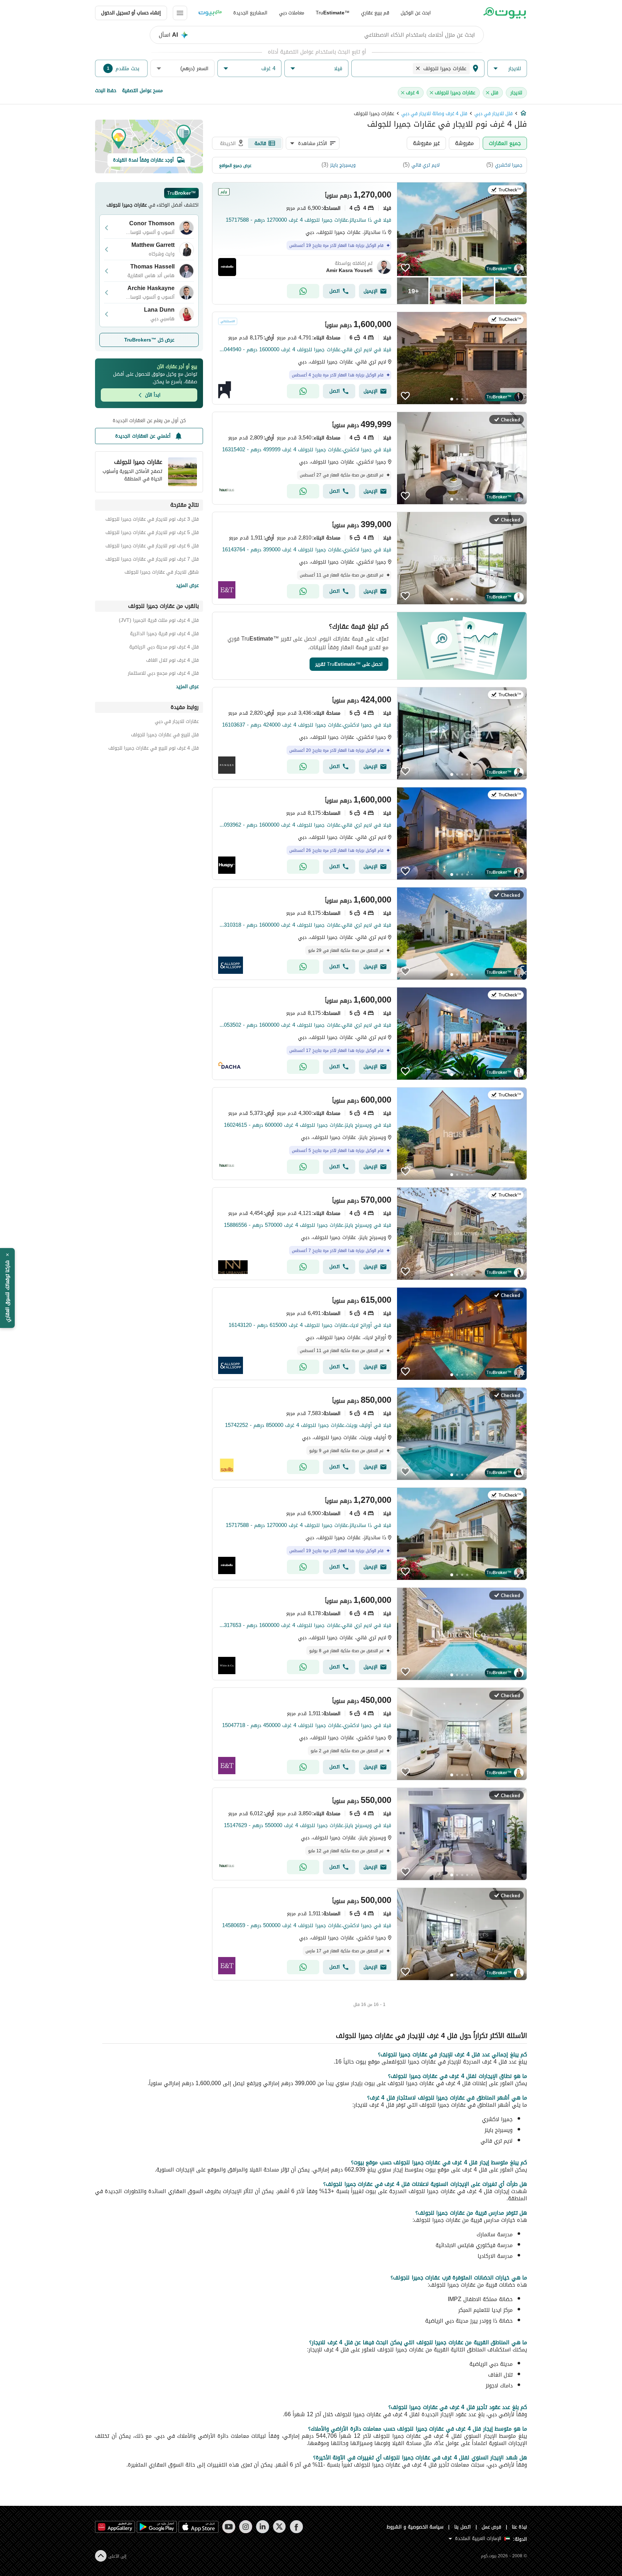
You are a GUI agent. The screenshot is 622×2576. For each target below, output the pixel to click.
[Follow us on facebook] (296, 2527)
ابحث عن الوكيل (416, 13)
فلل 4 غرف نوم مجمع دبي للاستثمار (163, 674)
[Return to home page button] (504, 13)
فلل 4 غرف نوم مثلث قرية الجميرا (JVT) (159, 621)
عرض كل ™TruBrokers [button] (149, 340)
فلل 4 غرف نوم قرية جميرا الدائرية (164, 635)
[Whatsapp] (303, 291)
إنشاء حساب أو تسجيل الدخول (131, 13)
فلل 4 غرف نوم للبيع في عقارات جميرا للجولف (154, 749)
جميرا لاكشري (509, 165)
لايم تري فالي (425, 165)
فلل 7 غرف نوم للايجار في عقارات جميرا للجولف (152, 560)
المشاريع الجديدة (250, 13)
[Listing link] (369, 243)
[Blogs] (210, 13)
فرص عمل (492, 2527)
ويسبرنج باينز (343, 165)
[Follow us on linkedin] (263, 2527)
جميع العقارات (505, 143)
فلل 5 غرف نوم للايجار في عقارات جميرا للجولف (152, 534)
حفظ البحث (106, 91)
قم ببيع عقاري (375, 13)
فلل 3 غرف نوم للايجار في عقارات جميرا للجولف (152, 520)
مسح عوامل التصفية (142, 91)
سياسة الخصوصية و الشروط (415, 2527)
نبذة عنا (519, 2527)
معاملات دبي (292, 13)
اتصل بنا (463, 2527)
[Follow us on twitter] (280, 2527)
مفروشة (464, 143)
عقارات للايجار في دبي (177, 722)
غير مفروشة (426, 143)
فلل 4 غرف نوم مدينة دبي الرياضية (164, 648)
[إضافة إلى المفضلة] (405, 268)
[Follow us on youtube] (229, 2527)
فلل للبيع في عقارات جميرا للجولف (165, 736)
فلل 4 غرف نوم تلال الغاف (172, 661)
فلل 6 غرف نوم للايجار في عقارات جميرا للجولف (152, 547)
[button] (507, 69)
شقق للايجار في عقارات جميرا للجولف (162, 573)
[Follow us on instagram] (246, 2527)
